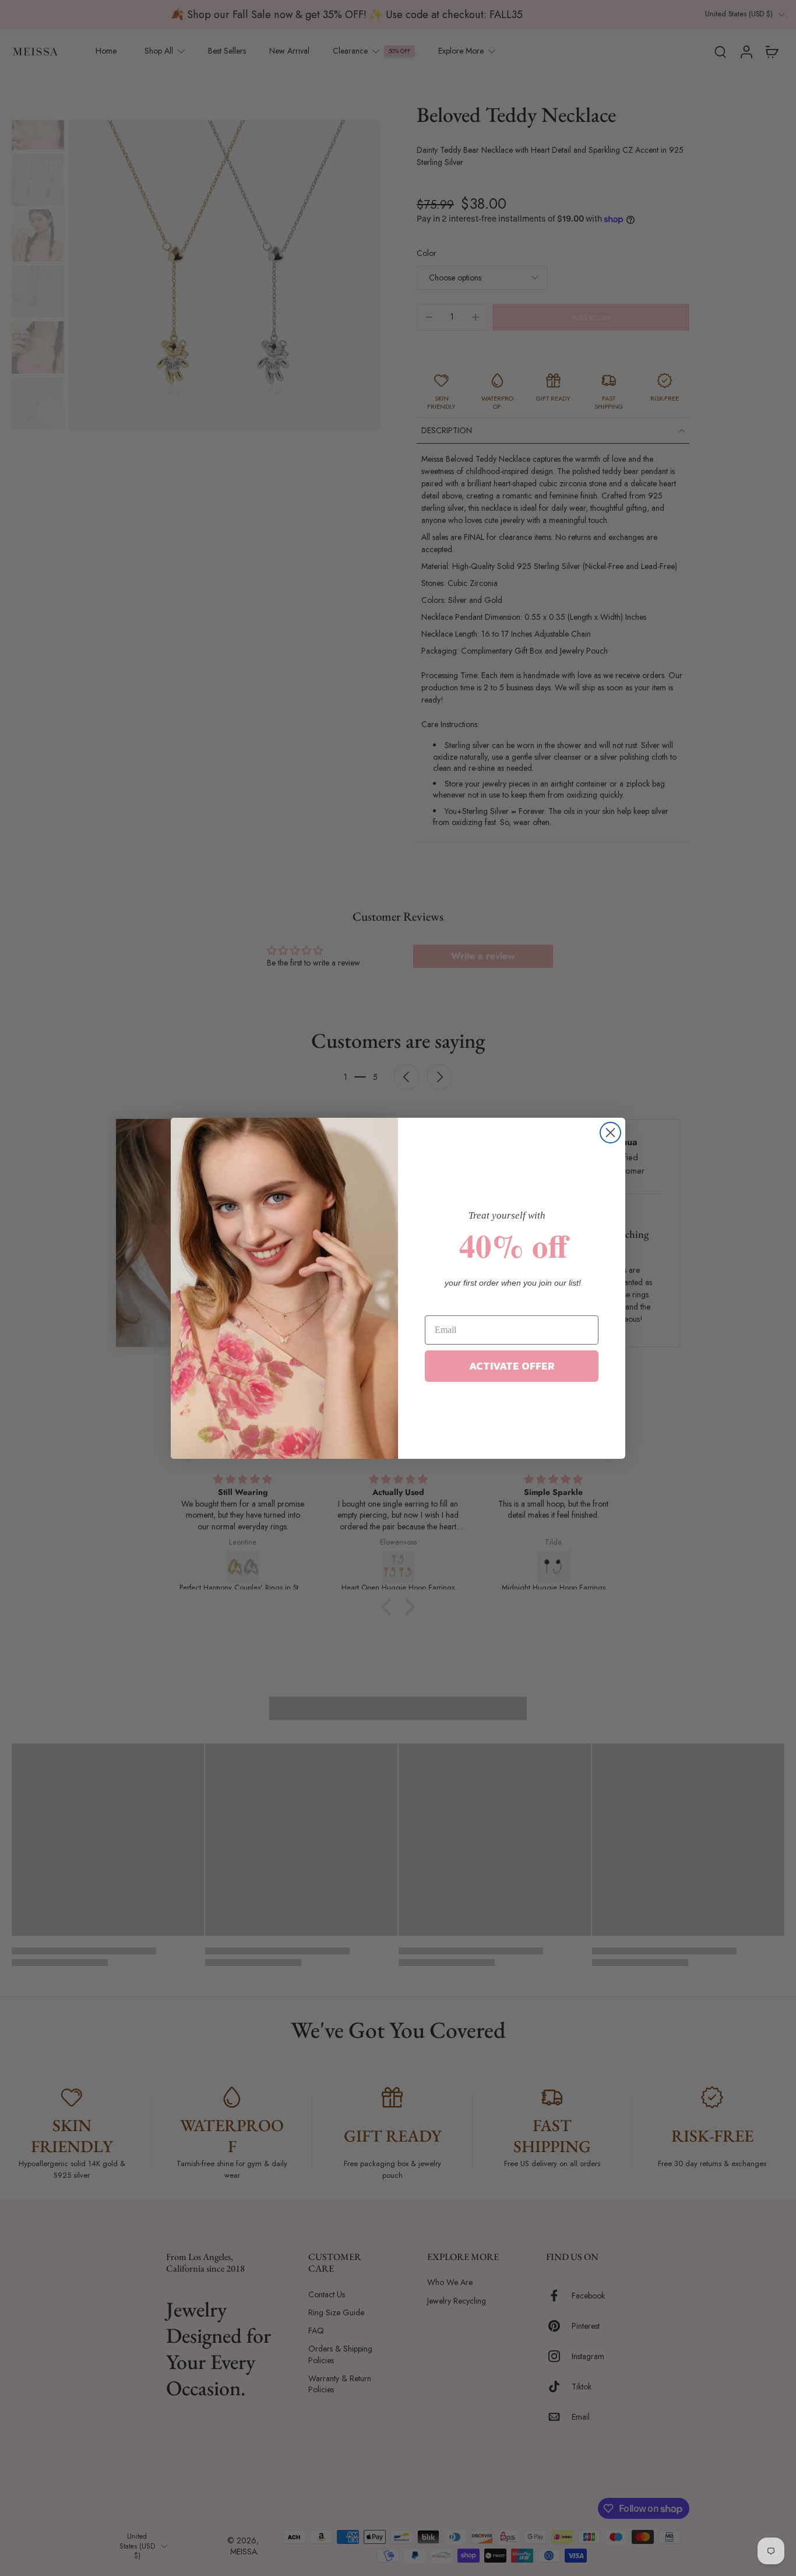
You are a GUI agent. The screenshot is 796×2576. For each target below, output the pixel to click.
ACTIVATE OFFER (512, 1366)
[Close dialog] (610, 1133)
